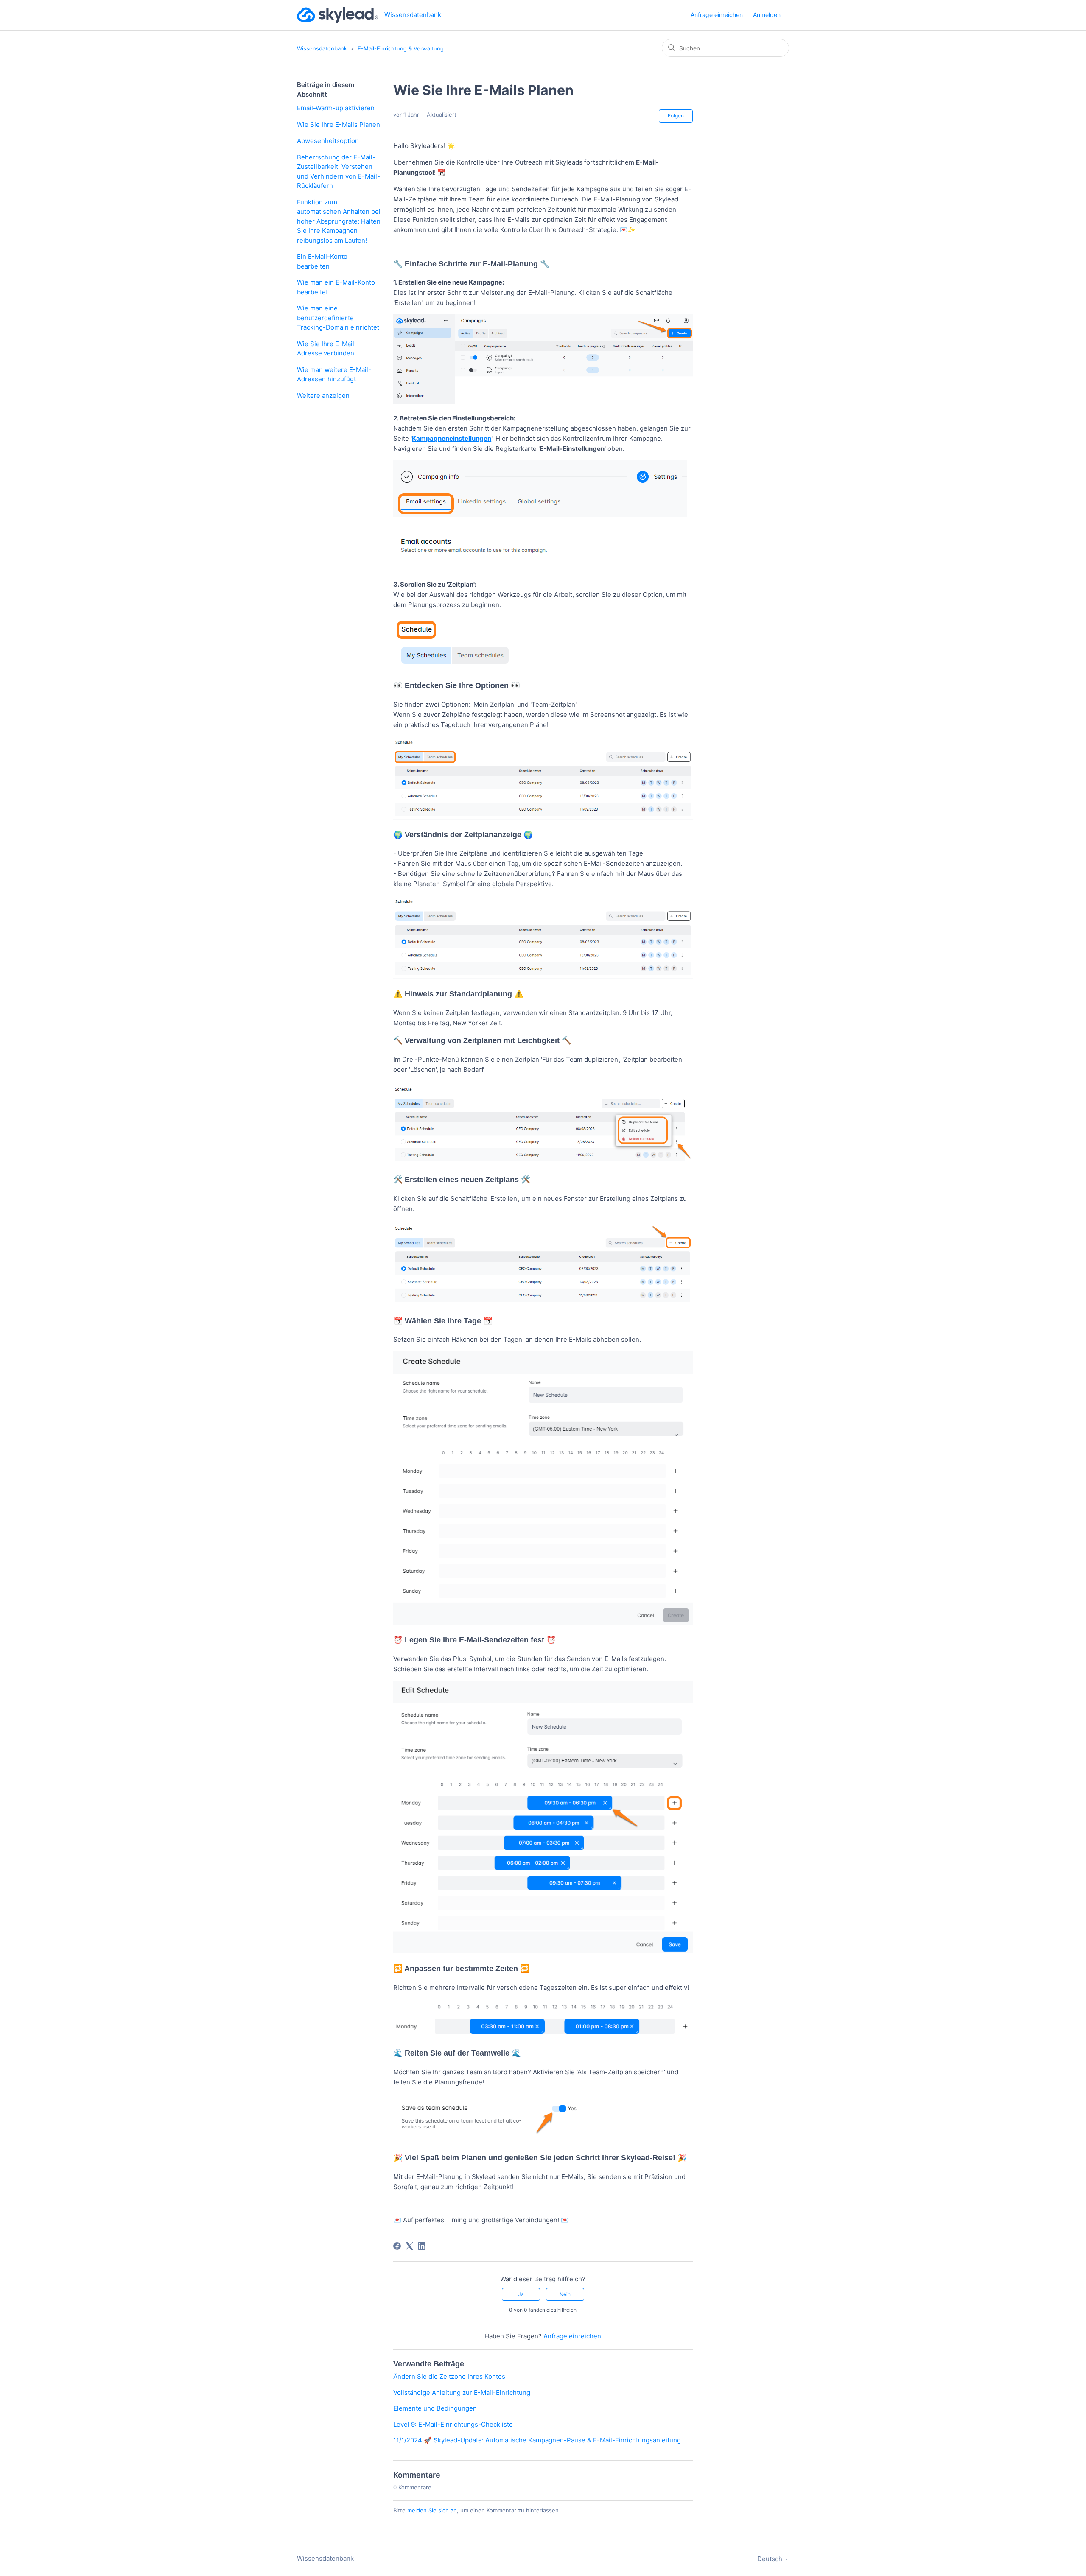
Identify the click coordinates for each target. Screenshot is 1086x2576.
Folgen (676, 116)
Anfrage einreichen (717, 15)
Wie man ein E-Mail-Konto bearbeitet (336, 287)
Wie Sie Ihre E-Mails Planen (339, 124)
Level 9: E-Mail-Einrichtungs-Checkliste (453, 2424)
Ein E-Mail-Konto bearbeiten (322, 261)
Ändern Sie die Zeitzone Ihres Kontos (449, 2376)
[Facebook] (397, 2246)
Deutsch (771, 2559)
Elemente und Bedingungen (435, 2408)
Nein (565, 2294)
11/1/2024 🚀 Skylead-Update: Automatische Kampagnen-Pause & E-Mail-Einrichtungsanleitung (537, 2440)
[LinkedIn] (422, 2246)
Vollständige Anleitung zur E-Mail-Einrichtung (462, 2393)
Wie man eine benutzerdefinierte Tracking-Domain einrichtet (338, 318)
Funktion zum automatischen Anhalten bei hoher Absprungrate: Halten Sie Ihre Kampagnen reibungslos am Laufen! (339, 221)
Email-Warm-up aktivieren (336, 108)
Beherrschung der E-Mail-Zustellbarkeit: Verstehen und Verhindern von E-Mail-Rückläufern (339, 172)
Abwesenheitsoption (328, 141)
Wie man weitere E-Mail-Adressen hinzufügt (334, 375)
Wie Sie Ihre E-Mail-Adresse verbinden (327, 349)
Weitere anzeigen (323, 396)
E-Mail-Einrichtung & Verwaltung (401, 48)
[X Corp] (409, 2246)
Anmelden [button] (767, 15)
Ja (521, 2294)
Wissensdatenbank (322, 48)
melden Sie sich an (432, 2510)
